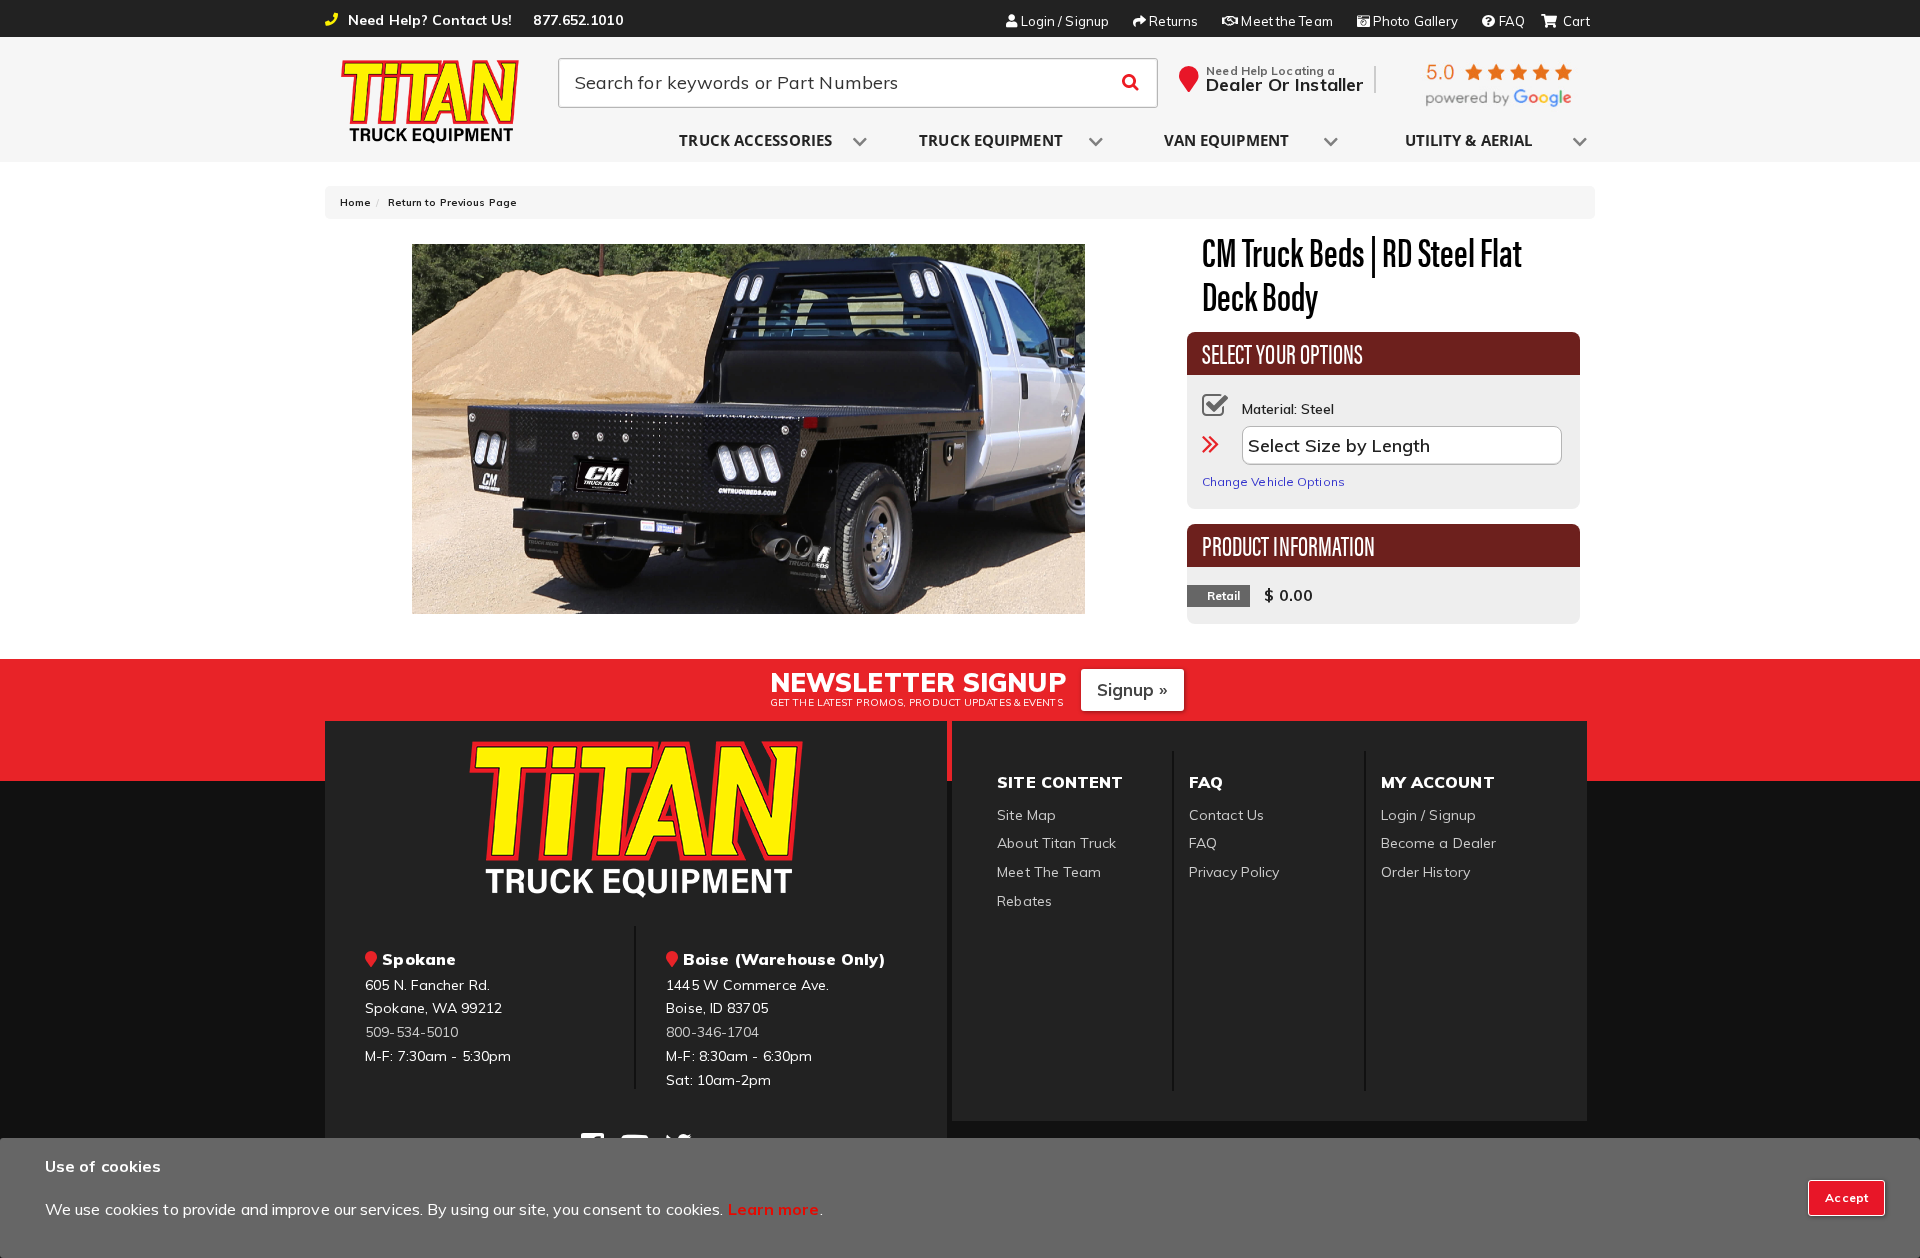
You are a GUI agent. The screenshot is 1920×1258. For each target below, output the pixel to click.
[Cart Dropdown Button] (1565, 22)
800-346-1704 (712, 1032)
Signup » (1132, 689)
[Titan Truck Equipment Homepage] (431, 101)
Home (355, 202)
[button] (757, 141)
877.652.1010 (577, 20)
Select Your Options (1283, 352)
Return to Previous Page (452, 202)
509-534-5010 (411, 1032)
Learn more (774, 1209)
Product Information (1289, 544)
